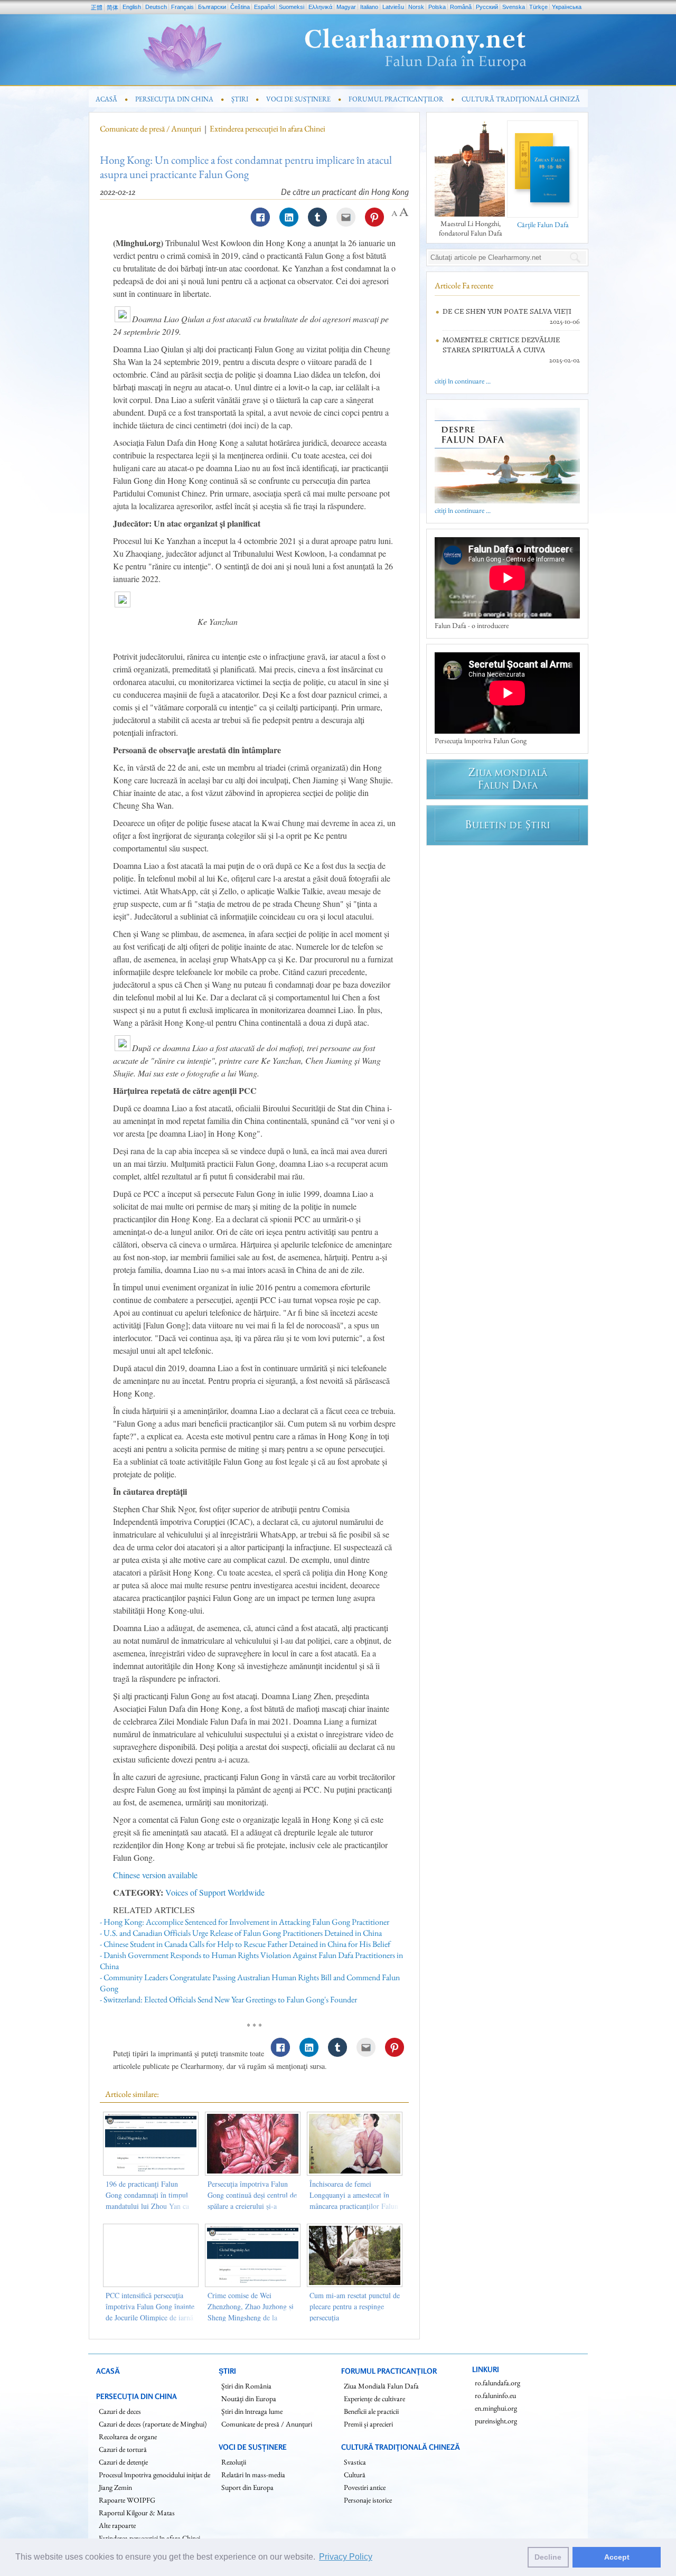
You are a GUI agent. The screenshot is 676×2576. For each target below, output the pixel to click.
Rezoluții (234, 2462)
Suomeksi (292, 7)
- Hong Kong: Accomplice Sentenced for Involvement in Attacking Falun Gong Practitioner (245, 1922)
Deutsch (156, 7)
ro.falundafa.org (497, 2383)
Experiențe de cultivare (374, 2399)
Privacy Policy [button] (346, 2557)
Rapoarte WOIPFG (127, 2500)
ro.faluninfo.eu (495, 2395)
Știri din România (246, 2386)
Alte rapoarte (117, 2525)
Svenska (514, 7)
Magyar (346, 7)
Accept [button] (617, 2557)
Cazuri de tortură (123, 2449)
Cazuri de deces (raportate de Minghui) (153, 2424)
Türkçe (538, 7)
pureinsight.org (496, 2421)
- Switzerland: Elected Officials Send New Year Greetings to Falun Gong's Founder (228, 1999)
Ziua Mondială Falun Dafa (381, 2386)
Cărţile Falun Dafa (543, 224)
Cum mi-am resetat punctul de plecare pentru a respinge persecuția (355, 2306)
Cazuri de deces (120, 2411)
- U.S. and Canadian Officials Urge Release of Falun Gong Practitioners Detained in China (241, 1933)
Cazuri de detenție (123, 2462)
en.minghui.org (496, 2408)
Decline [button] (548, 2557)
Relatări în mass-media (253, 2475)
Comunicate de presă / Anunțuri (151, 129)
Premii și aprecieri (368, 2424)
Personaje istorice (368, 2500)
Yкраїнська (567, 7)
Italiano (369, 7)
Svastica (355, 2462)
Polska (437, 7)
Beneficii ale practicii (371, 2411)
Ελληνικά (320, 7)
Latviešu (393, 7)
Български (212, 7)
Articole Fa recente (464, 285)
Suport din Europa (247, 2487)
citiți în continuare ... (463, 381)
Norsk (416, 7)
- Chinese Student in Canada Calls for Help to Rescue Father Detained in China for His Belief (245, 1944)
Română (461, 7)
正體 (97, 7)
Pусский (487, 7)
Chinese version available (155, 1875)
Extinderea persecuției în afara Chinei (267, 129)
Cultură (355, 2475)
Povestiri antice (365, 2487)
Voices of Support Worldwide (215, 1892)
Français (182, 7)
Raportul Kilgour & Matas (137, 2513)
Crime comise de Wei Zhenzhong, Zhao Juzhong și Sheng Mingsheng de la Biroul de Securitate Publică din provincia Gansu (251, 2317)
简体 (112, 7)
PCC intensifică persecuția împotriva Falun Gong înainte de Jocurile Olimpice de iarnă (150, 2306)
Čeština (240, 7)
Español (264, 7)
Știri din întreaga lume (252, 2411)
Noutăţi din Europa (249, 2399)
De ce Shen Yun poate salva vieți (507, 311)
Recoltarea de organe (128, 2437)
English (132, 7)
